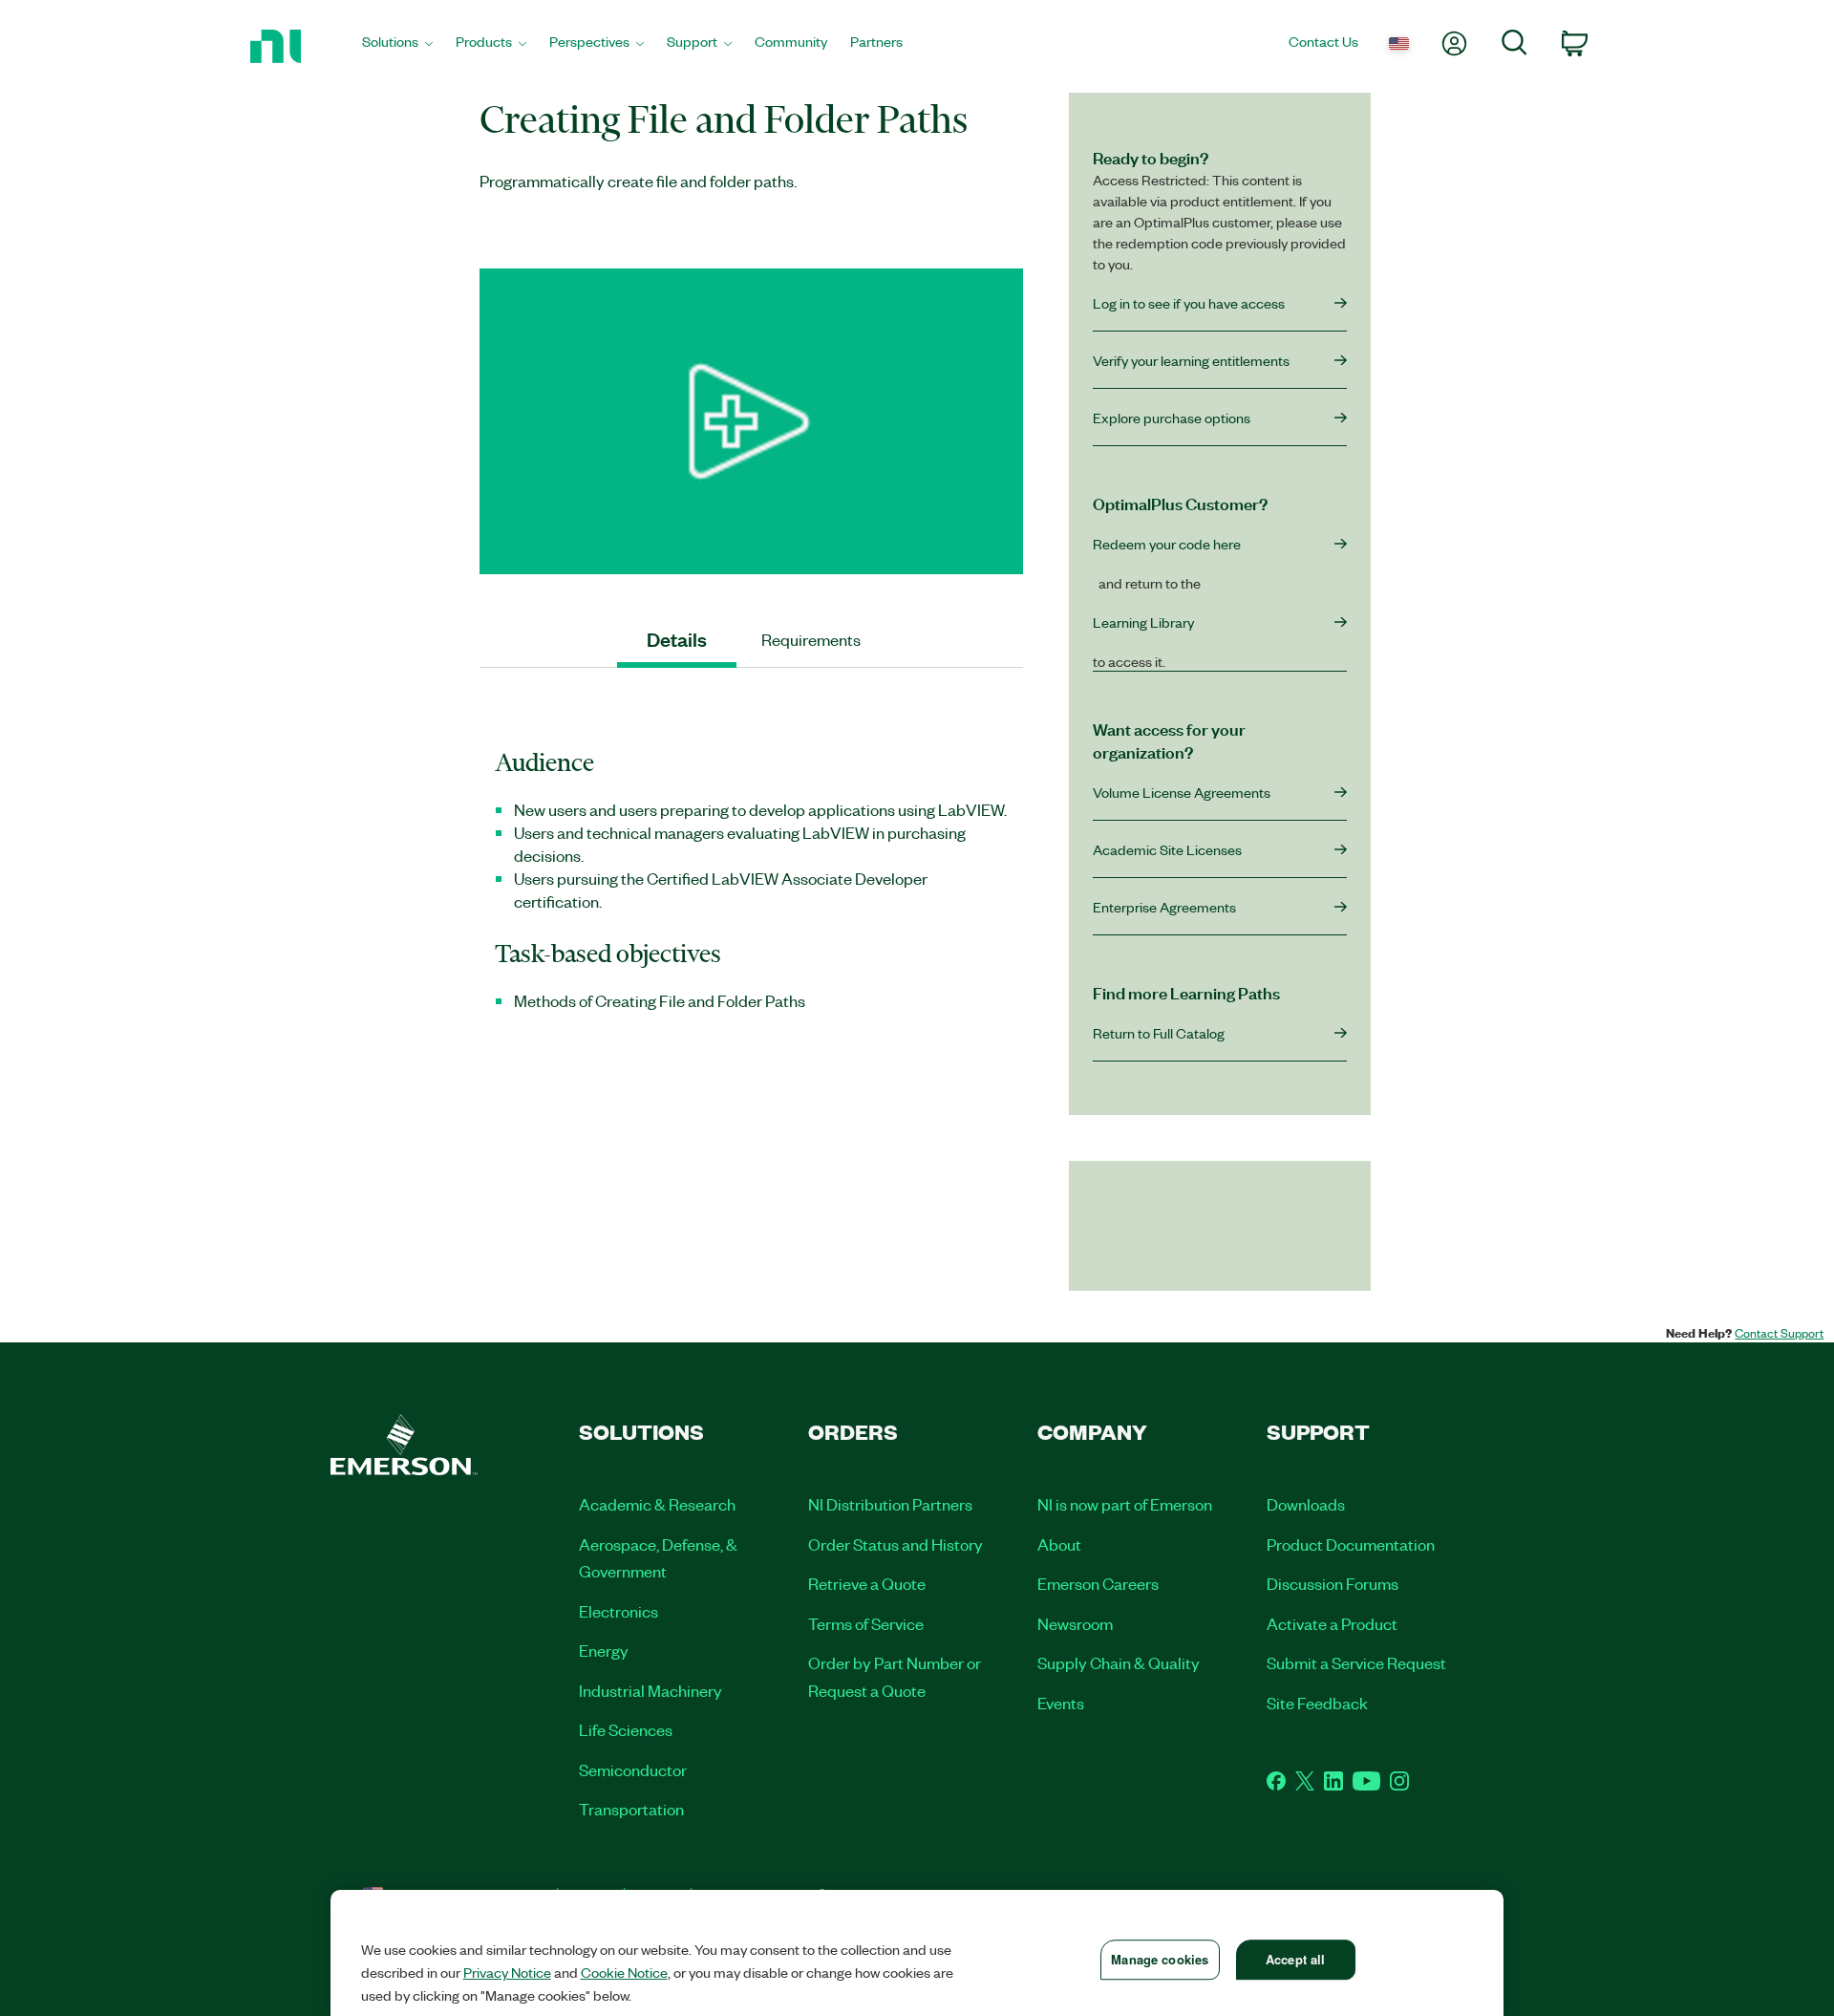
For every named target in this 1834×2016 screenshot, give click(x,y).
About (1059, 1544)
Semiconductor (633, 1769)
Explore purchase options (1172, 418)
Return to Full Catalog (1159, 1033)
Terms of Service (866, 1623)
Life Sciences (626, 1729)
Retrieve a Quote (867, 1583)
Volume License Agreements (1182, 792)
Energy (604, 1650)
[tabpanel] (751, 890)
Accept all (1295, 1959)
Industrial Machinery (650, 1690)
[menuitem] (397, 46)
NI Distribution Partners (890, 1504)
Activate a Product (1332, 1623)
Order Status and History (896, 1544)
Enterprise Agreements (1164, 907)
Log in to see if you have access (1189, 303)
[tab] (677, 640)
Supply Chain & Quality (1119, 1662)
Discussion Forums (1333, 1583)
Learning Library (1143, 622)
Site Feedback (1317, 1703)
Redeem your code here (1167, 544)
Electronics (618, 1611)
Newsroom (1075, 1623)
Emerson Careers (1098, 1583)
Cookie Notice (624, 1972)
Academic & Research (657, 1504)
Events (1061, 1703)
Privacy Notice (507, 1972)
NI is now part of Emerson (1125, 1504)
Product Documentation (1351, 1544)
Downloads (1306, 1504)
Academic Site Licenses (1167, 849)
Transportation (631, 1809)
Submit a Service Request (1356, 1662)
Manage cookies (1160, 1959)
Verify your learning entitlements (1191, 360)
